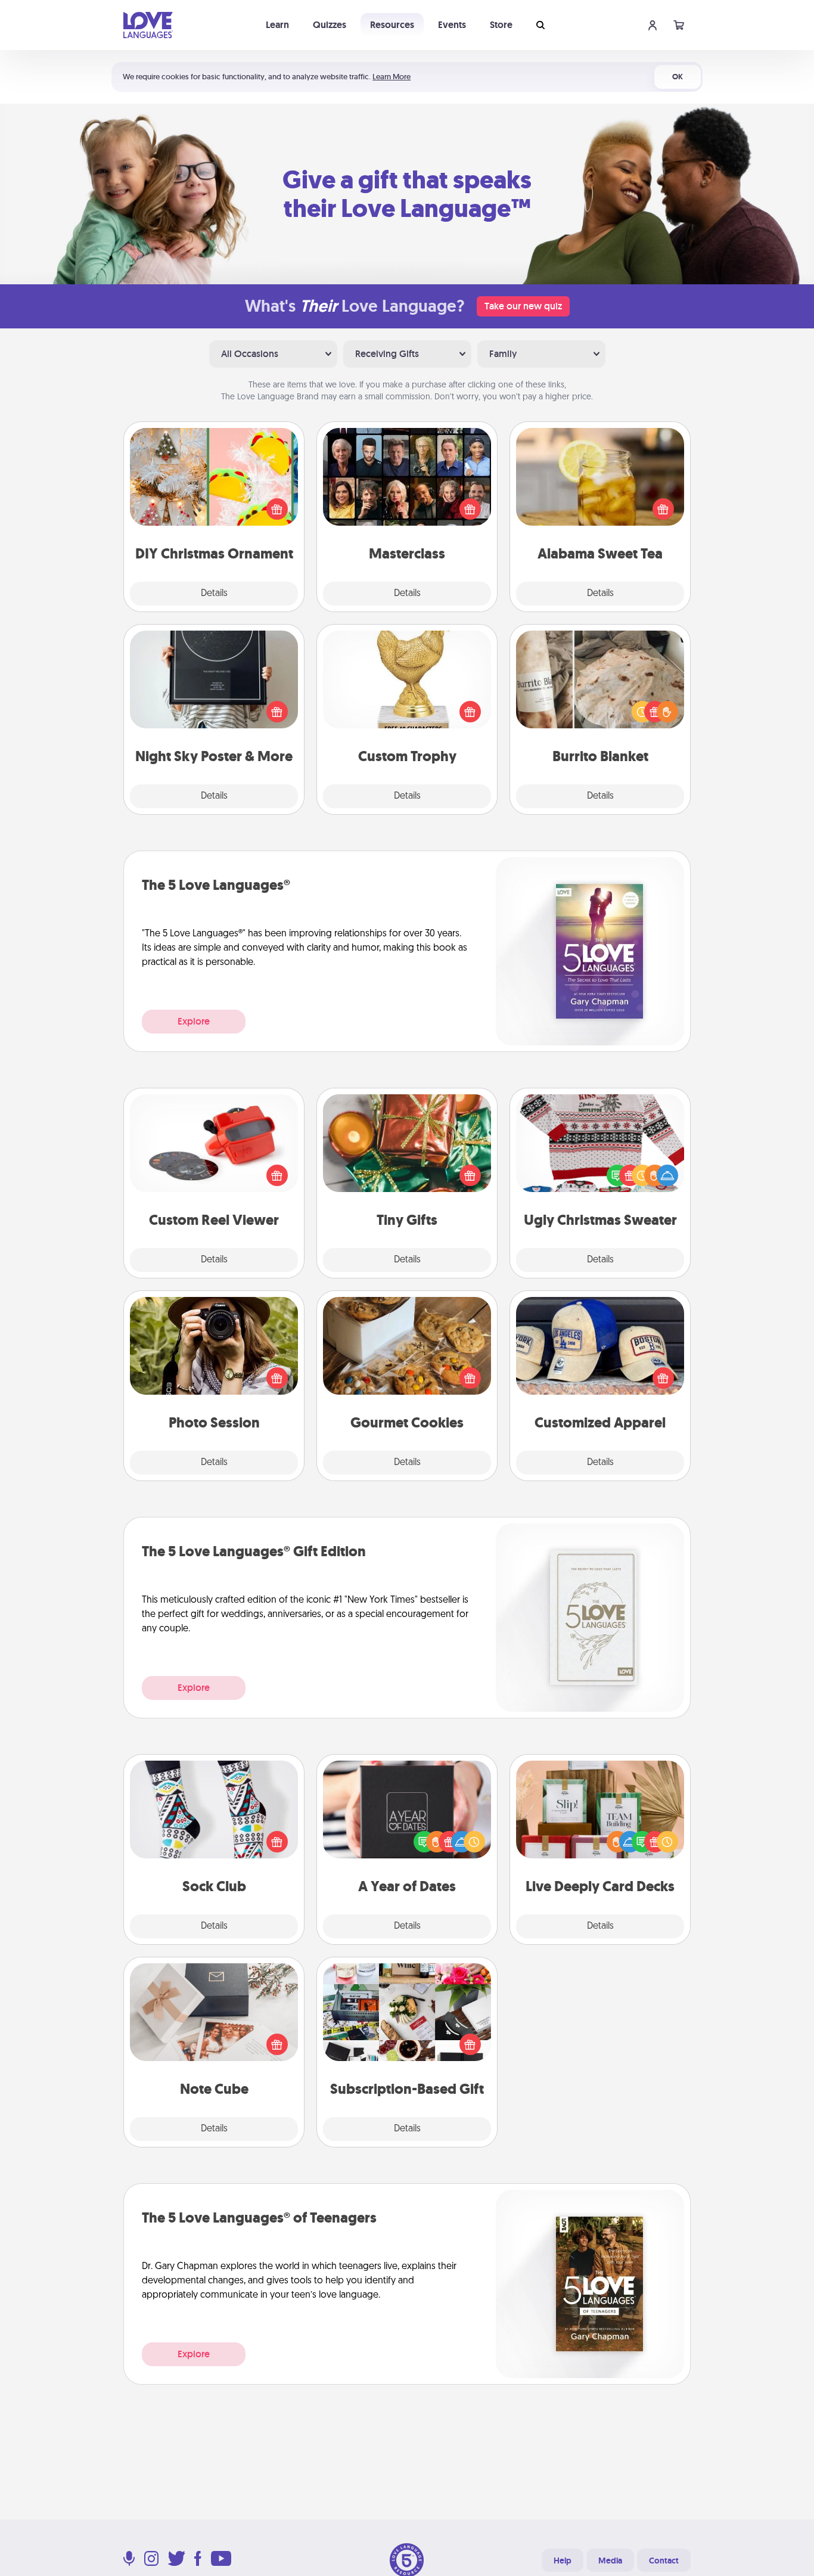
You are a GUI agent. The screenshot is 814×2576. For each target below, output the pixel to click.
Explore (194, 1021)
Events (452, 25)
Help (563, 2561)
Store (501, 25)
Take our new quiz (523, 306)
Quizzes (330, 25)
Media (610, 2561)
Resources (392, 25)
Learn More (392, 77)
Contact (664, 2561)
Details (214, 594)
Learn (277, 25)
